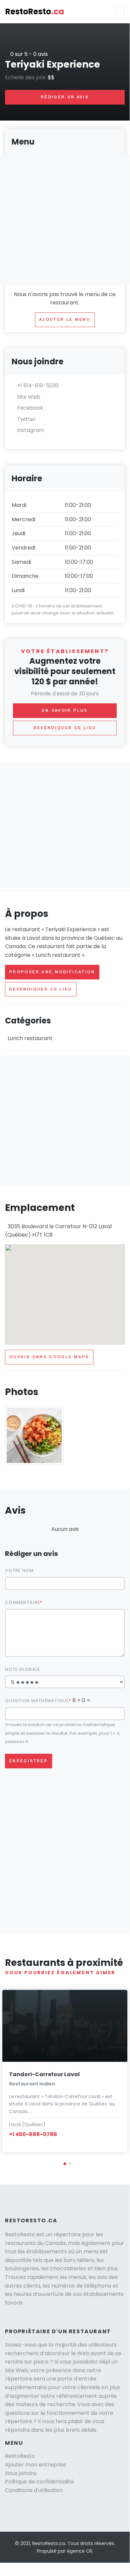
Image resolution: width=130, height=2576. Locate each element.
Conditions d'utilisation (34, 2490)
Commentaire (22, 1602)
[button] (65, 2164)
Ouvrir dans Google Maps (49, 1357)
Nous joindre (21, 2473)
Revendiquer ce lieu (41, 989)
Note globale (22, 1669)
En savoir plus (65, 710)
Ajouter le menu (65, 319)
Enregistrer (29, 1761)
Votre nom (19, 1570)
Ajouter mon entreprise (36, 2465)
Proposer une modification (52, 972)
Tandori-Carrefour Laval (44, 2074)
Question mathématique (37, 1701)
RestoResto (35, 11)
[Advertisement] (65, 827)
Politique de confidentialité (39, 2482)
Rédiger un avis (65, 97)
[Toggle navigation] (120, 12)
